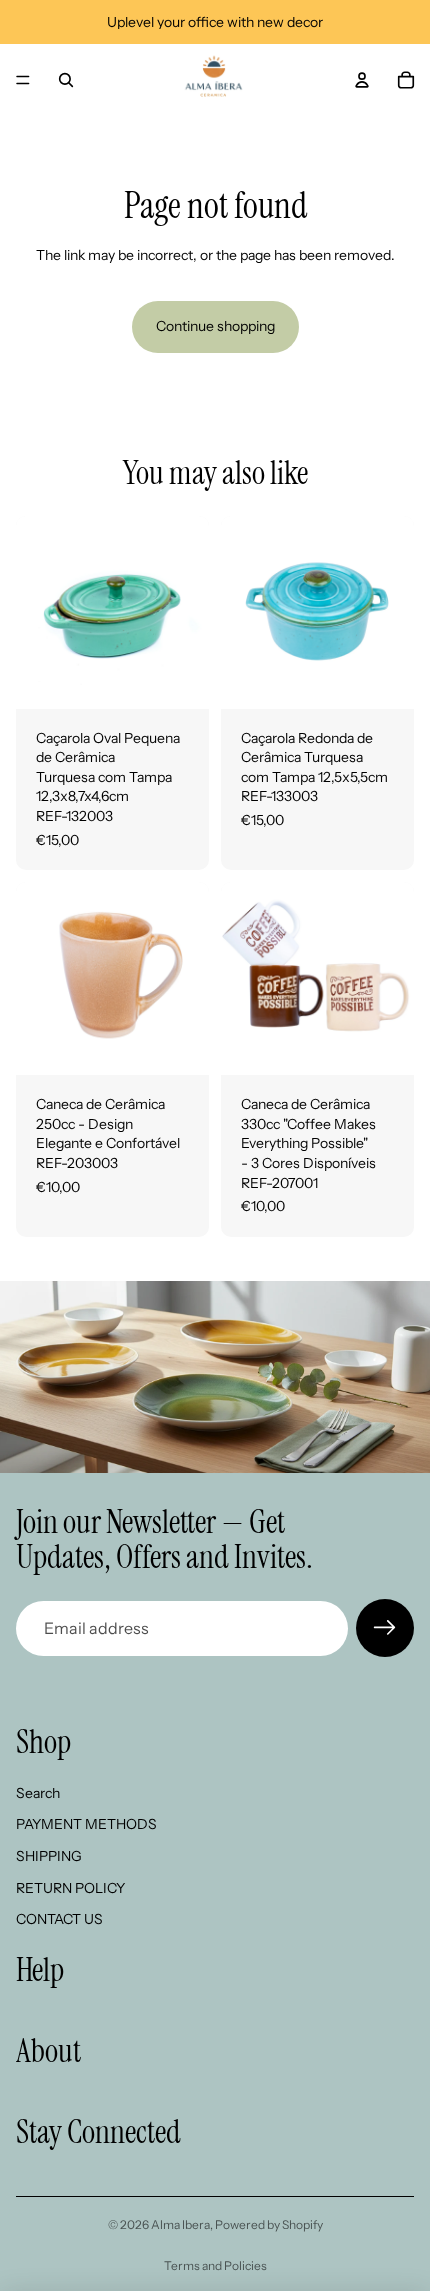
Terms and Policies (215, 2265)
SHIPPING (49, 1856)
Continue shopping (215, 326)
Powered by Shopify (269, 2224)
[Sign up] (385, 1628)
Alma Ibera (180, 2224)
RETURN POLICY (70, 1888)
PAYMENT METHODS (86, 1825)
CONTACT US (59, 1920)
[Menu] (23, 80)
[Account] (362, 80)
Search (38, 1793)
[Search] (66, 80)
